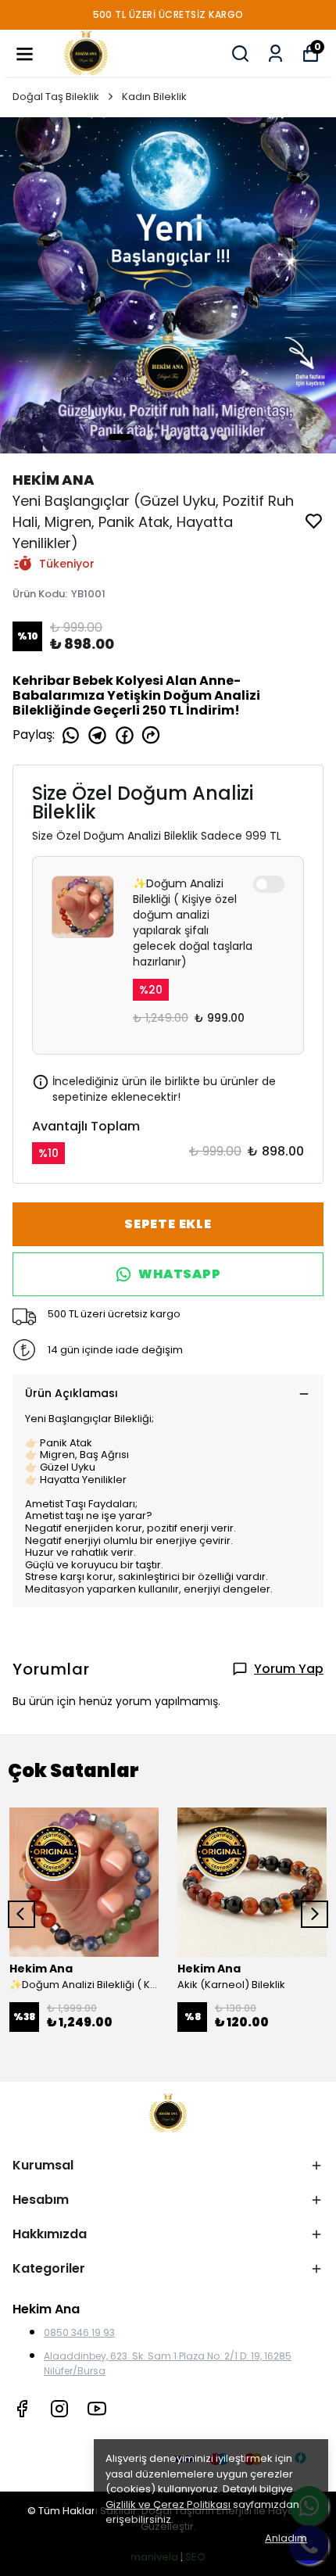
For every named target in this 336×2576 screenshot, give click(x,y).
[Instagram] (59, 2409)
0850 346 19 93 (79, 2332)
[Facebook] (22, 2409)
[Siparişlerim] (275, 54)
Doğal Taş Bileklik (56, 97)
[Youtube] (97, 2409)
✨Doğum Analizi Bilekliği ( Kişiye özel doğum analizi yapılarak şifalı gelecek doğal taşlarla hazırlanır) (193, 923)
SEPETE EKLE (168, 1224)
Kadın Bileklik (154, 97)
